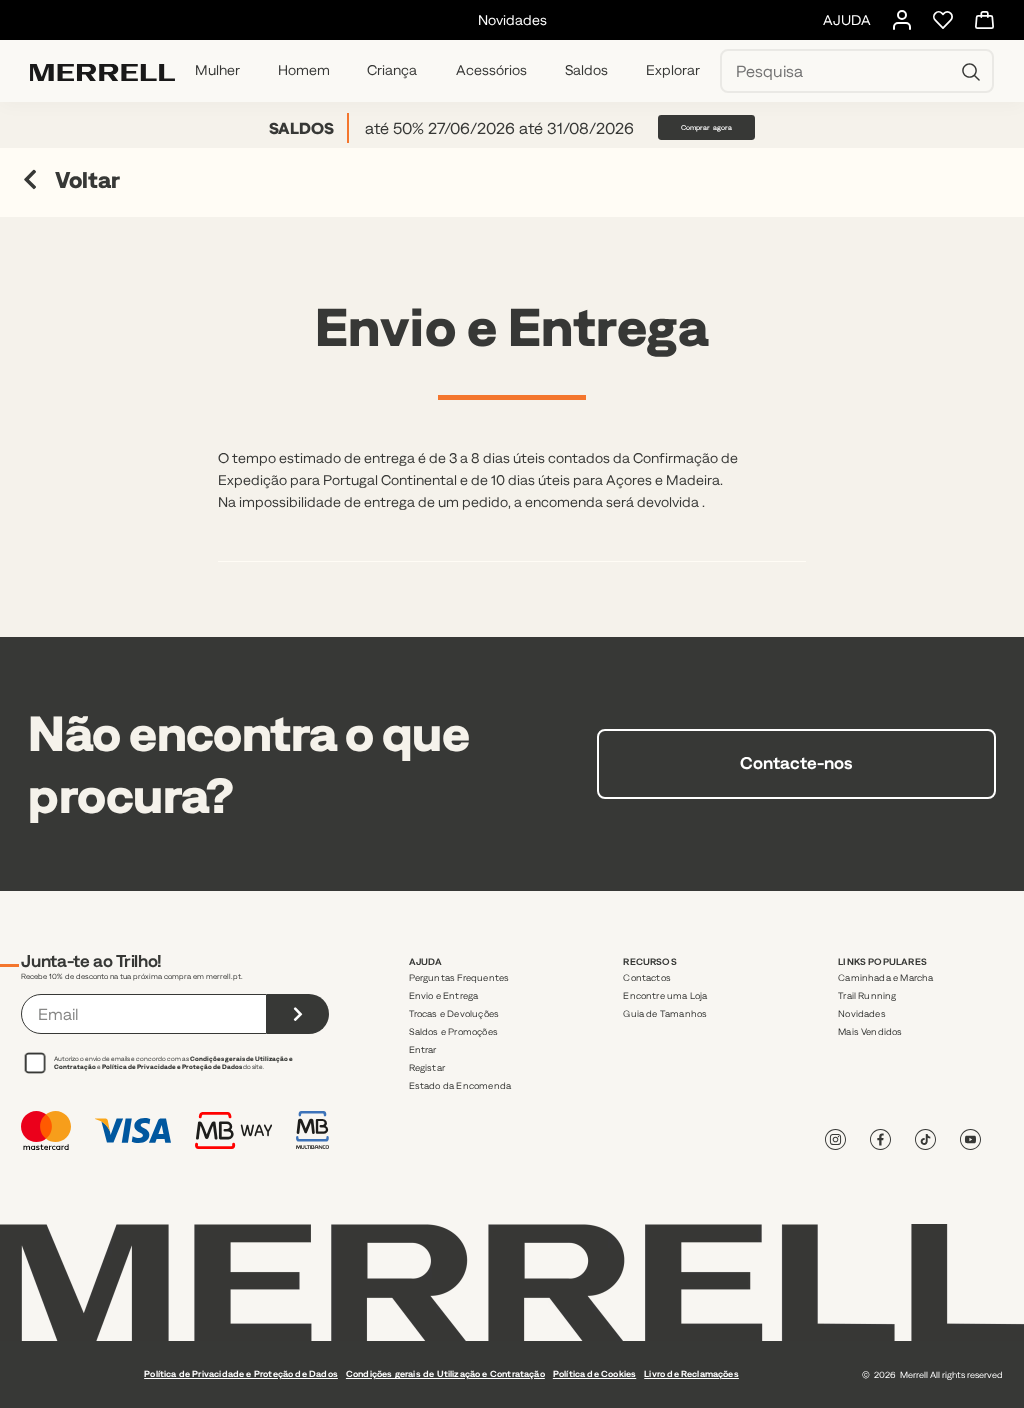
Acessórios (491, 70)
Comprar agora (706, 127)
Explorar (673, 70)
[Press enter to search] (971, 71)
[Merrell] (102, 71)
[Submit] (297, 1014)
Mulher (217, 70)
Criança (392, 70)
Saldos (586, 70)
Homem (304, 70)
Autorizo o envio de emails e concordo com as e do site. (173, 1062)
